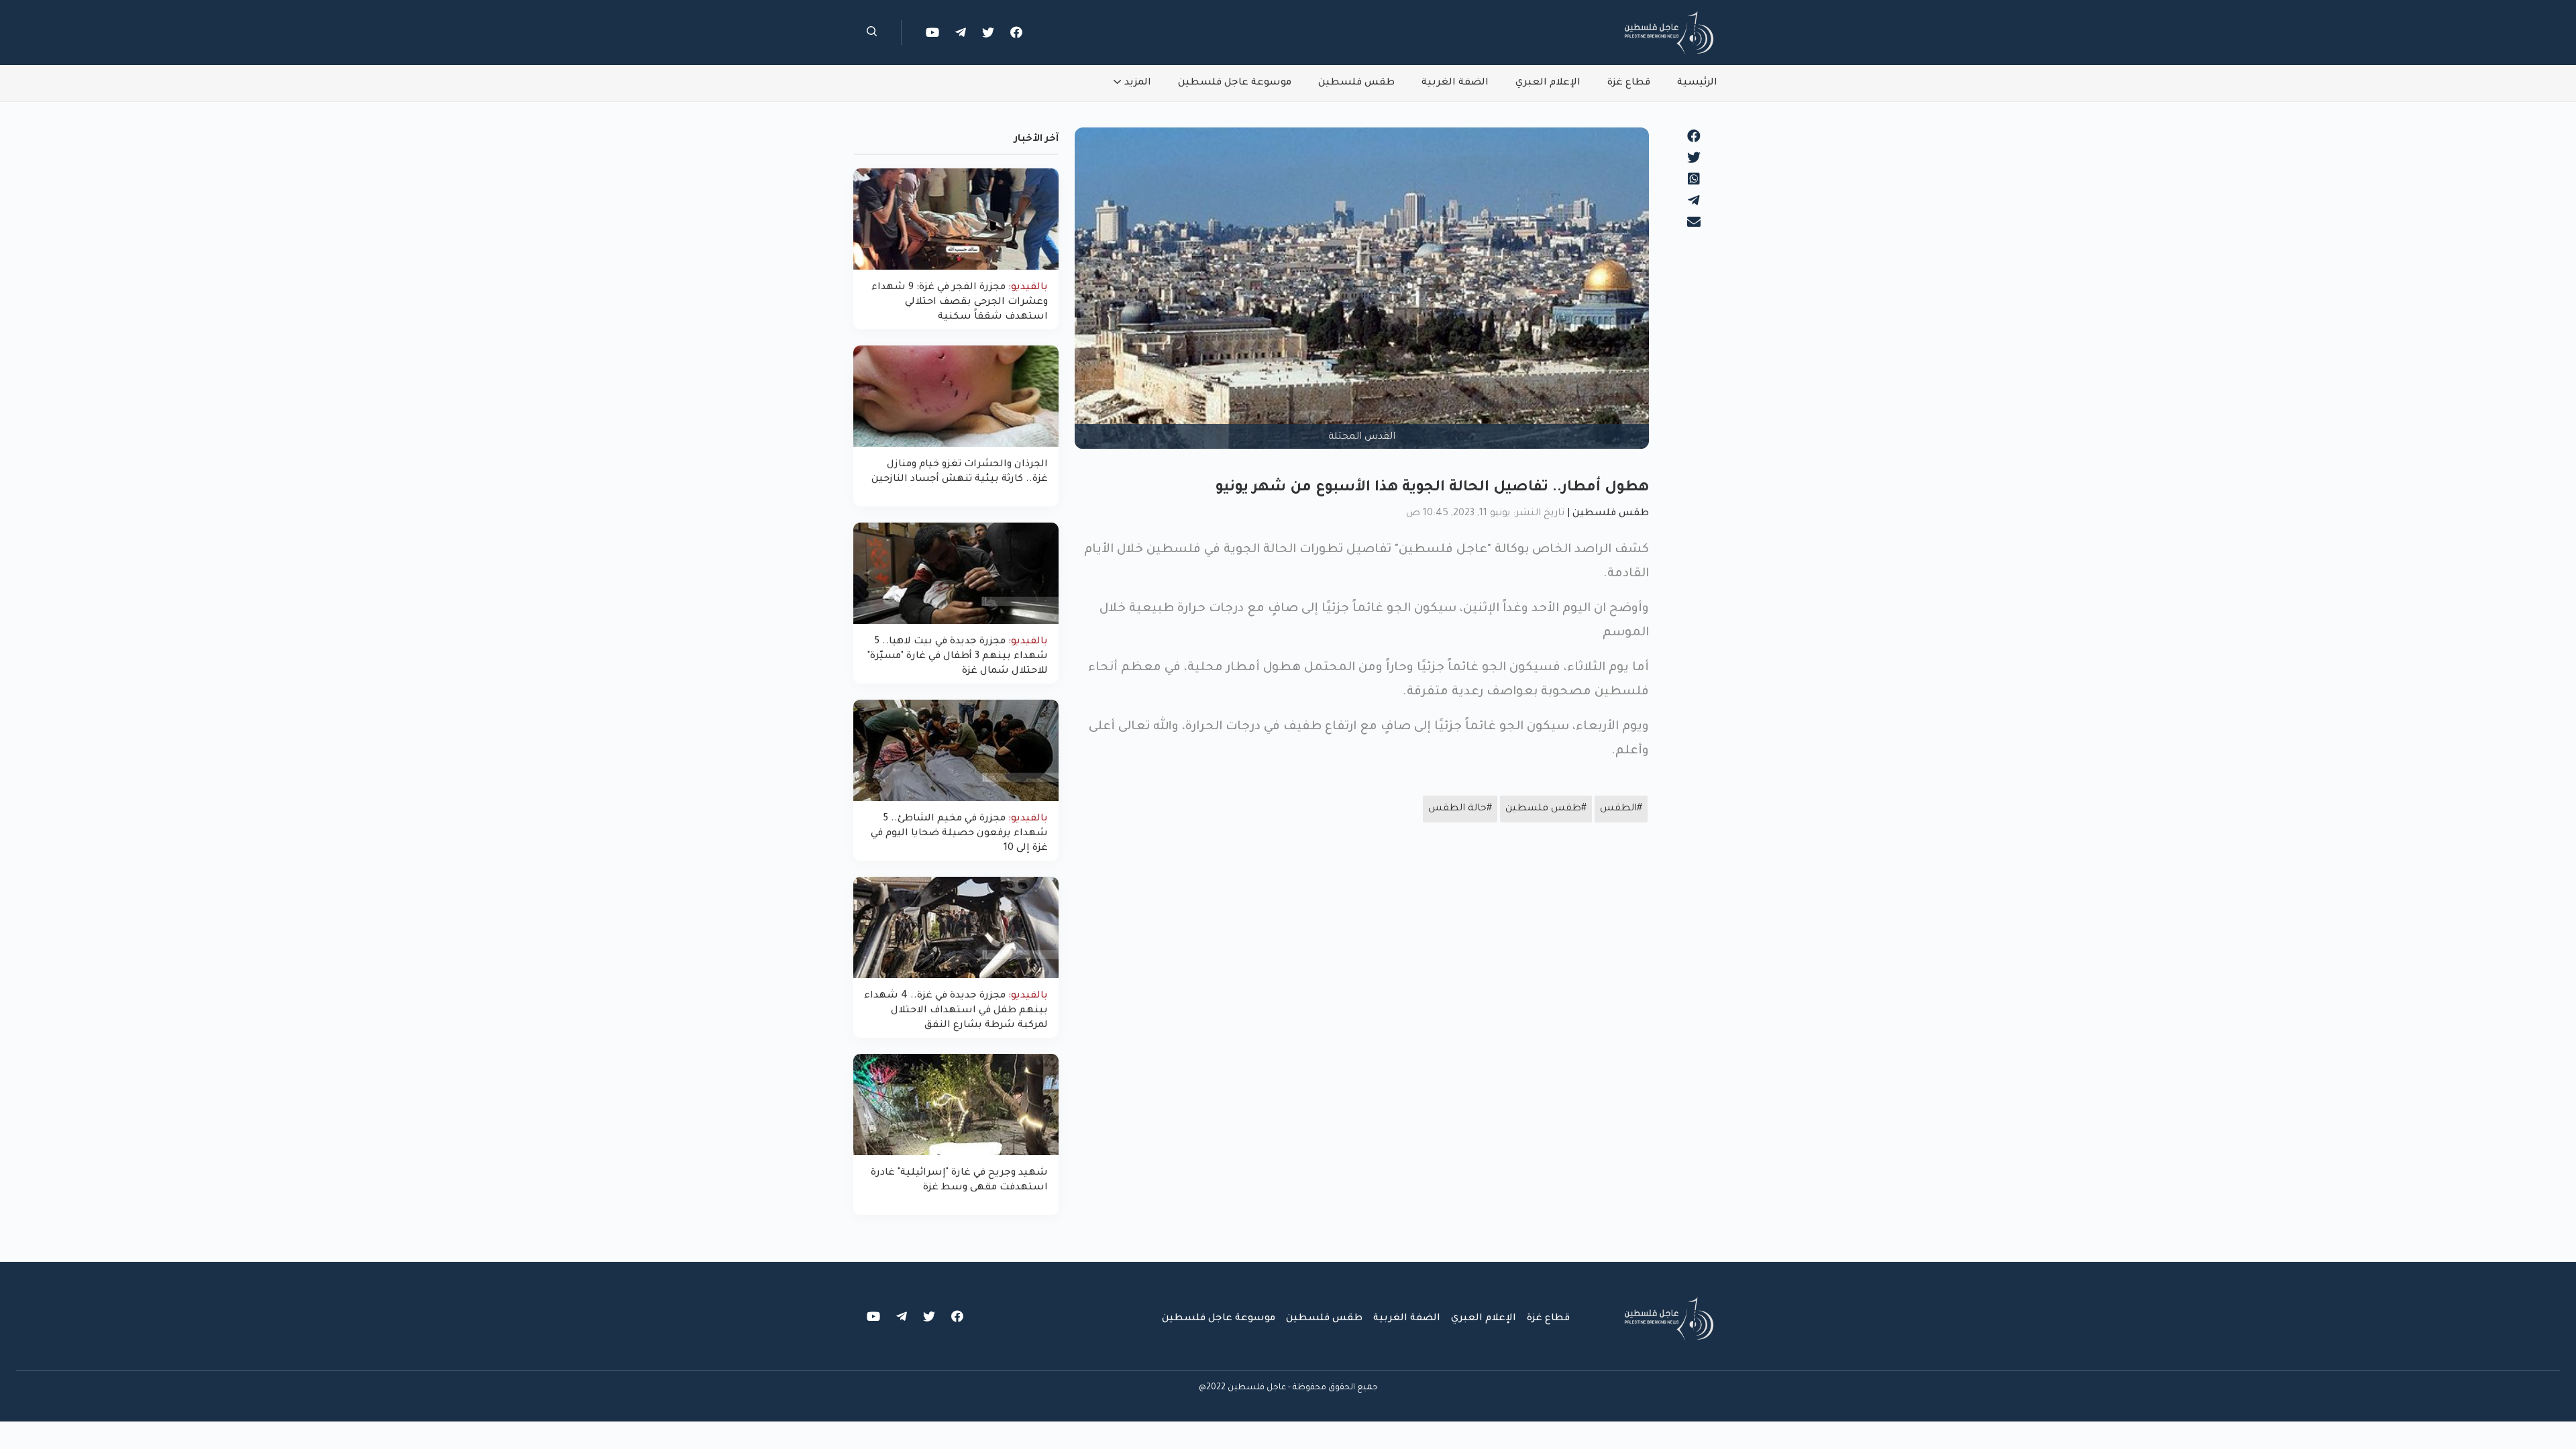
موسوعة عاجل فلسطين (1235, 83)
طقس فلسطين (1356, 83)
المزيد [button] (1138, 83)
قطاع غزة (1629, 83)
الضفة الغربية (1455, 83)
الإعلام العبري (1548, 83)
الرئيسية (1697, 83)
